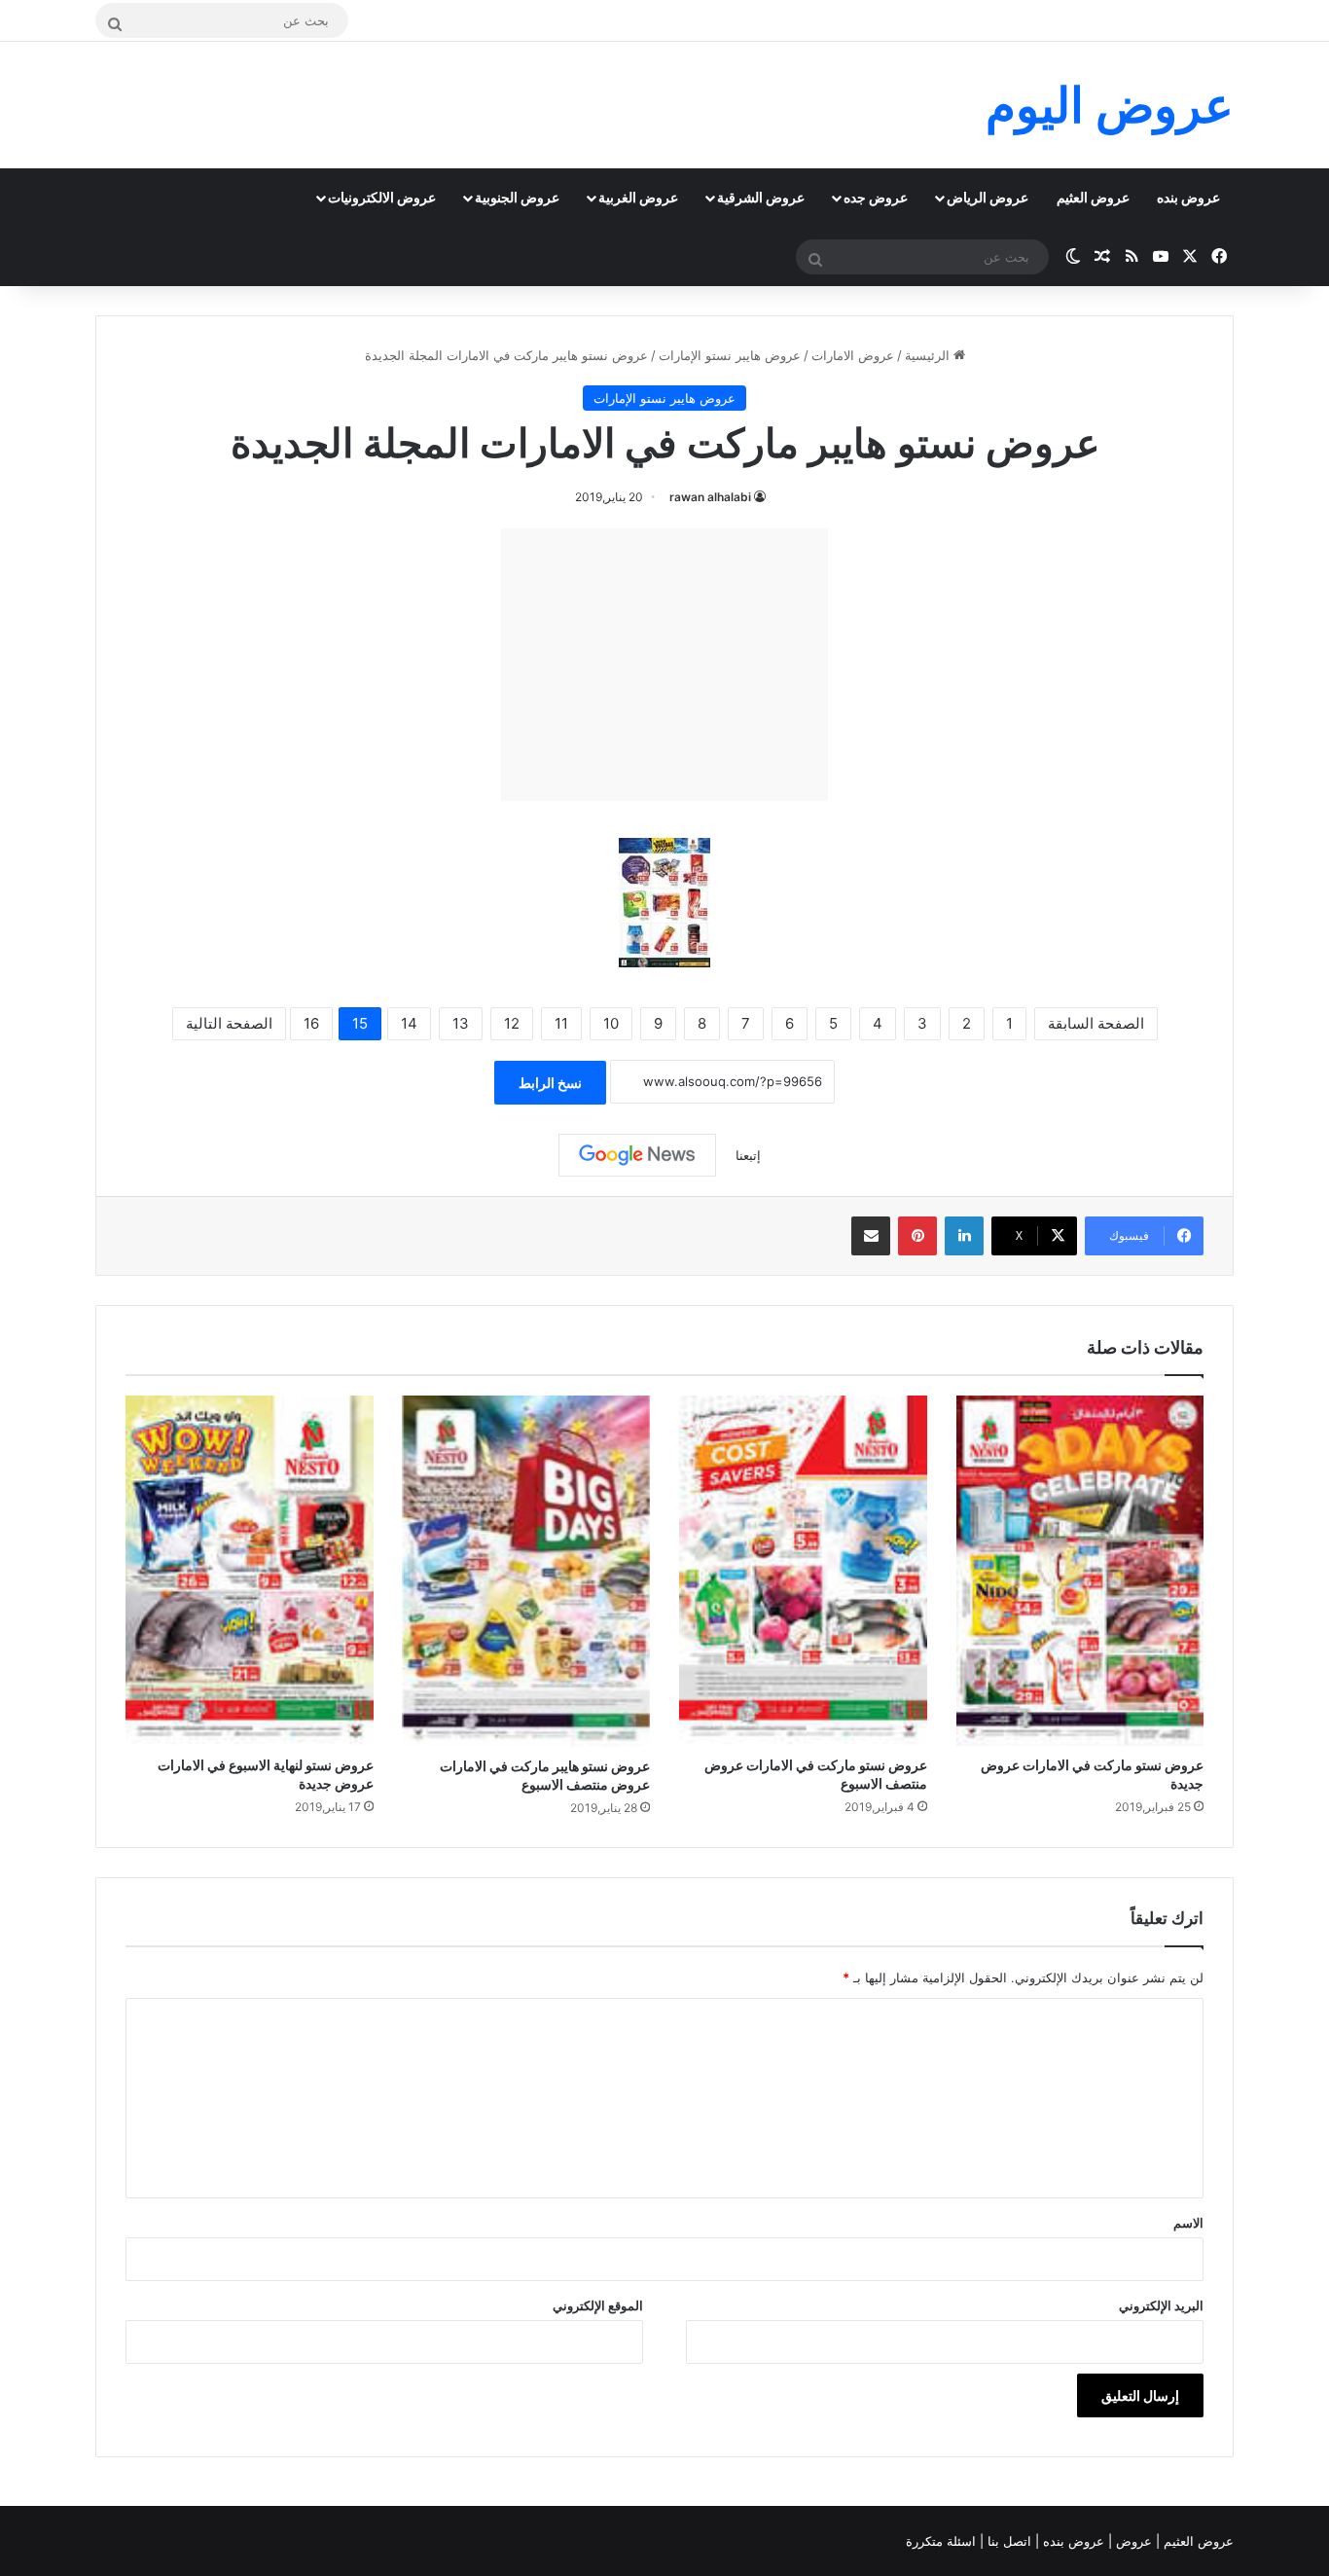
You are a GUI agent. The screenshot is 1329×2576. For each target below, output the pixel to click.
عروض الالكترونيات (382, 197)
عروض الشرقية (761, 197)
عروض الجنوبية (517, 197)
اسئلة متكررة (943, 2541)
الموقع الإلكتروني (598, 2305)
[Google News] (637, 1155)
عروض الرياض (988, 197)
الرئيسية (929, 355)
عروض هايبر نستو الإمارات (730, 355)
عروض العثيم (1093, 197)
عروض (1134, 2541)
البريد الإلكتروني (1161, 2305)
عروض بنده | (1072, 2541)
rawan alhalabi (710, 497)
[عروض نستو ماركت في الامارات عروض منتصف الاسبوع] (803, 1571)
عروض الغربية (638, 197)
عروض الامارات (853, 355)
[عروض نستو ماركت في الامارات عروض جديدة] (1080, 1571)
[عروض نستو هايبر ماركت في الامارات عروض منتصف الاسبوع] (527, 1571)
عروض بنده (1188, 197)
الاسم (1188, 2223)
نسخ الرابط (550, 1083)
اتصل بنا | (1007, 2541)
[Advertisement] (664, 665)
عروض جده (876, 197)
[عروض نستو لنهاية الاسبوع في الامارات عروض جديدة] (250, 1571)
